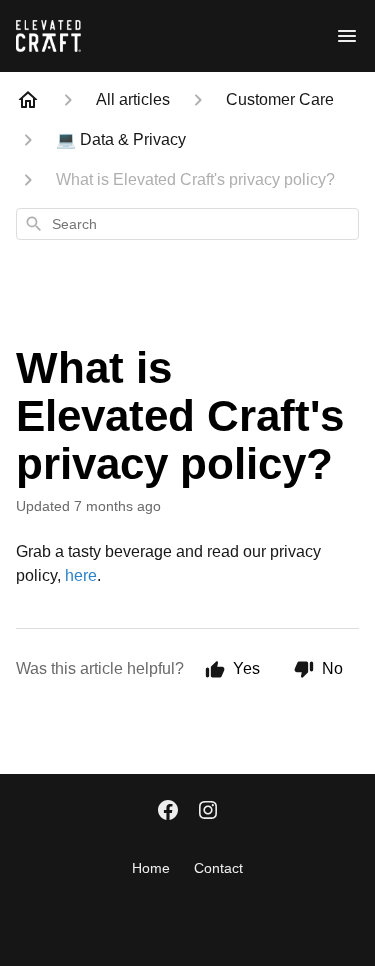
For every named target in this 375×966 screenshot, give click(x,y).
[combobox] (187, 224)
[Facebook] (168, 812)
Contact (218, 868)
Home (151, 868)
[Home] (28, 100)
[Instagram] (208, 812)
